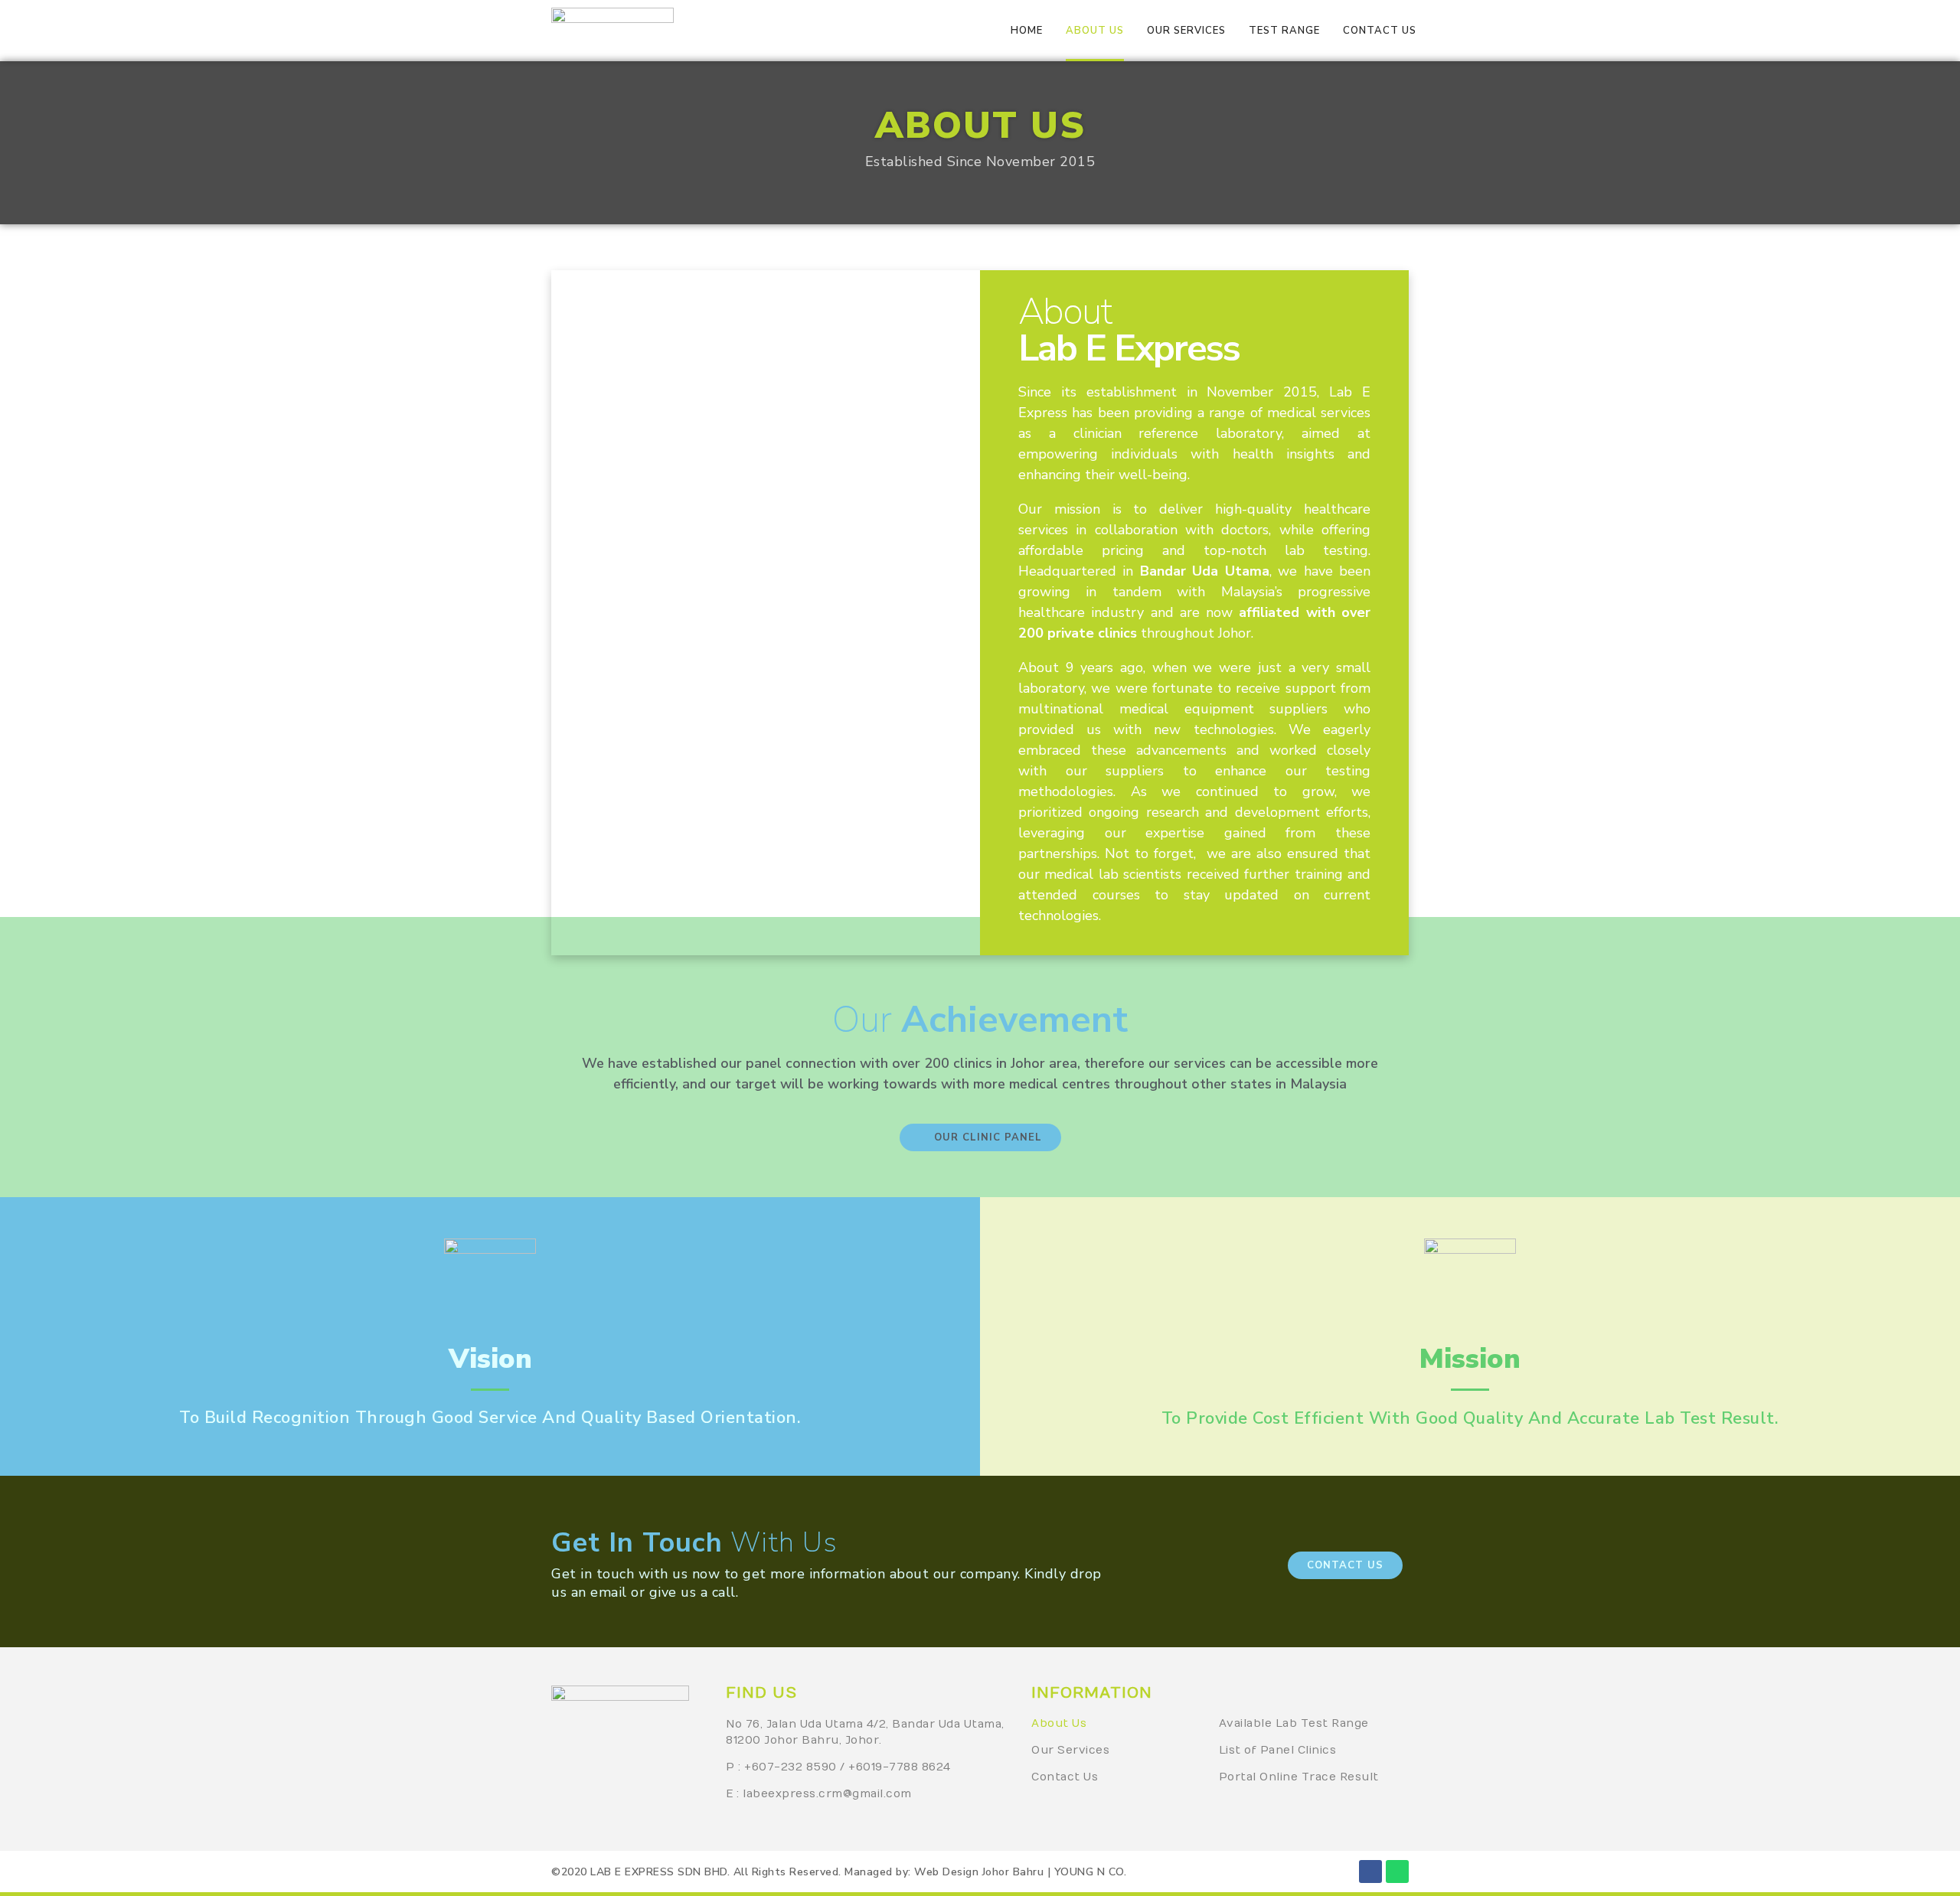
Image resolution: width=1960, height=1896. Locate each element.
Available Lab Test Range (1294, 1723)
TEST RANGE (1284, 31)
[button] (980, 1137)
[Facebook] (1370, 1872)
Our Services (1070, 1750)
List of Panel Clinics (1278, 1750)
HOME (1027, 31)
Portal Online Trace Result (1299, 1777)
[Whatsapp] (1397, 1872)
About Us (1059, 1723)
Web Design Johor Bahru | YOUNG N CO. (1020, 1872)
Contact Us (1065, 1777)
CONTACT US (1380, 31)
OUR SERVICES (1186, 31)
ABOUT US (1095, 31)
